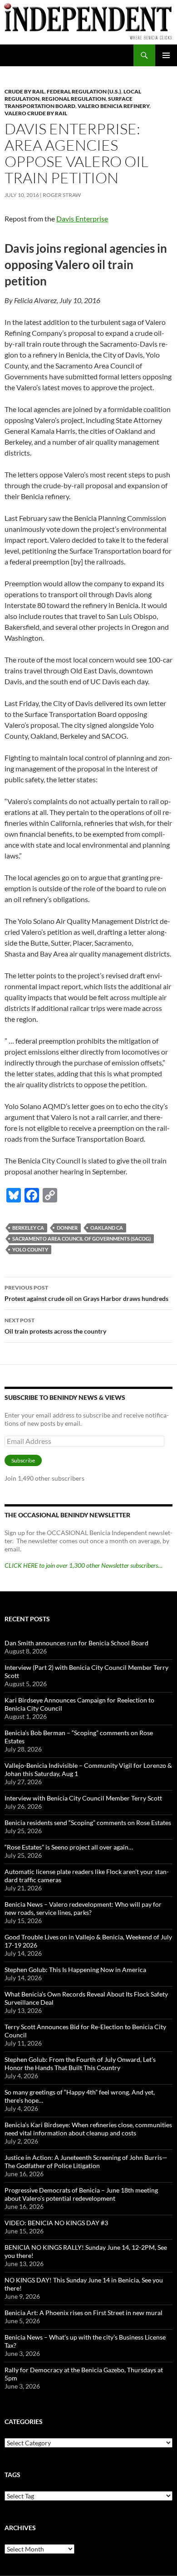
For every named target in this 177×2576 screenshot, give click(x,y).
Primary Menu (166, 55)
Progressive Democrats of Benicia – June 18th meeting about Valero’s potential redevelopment (81, 2194)
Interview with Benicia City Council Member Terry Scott (83, 1798)
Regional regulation (74, 99)
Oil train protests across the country (55, 1326)
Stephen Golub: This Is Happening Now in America (75, 1970)
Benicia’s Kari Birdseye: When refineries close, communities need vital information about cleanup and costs (88, 2129)
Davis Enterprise (82, 218)
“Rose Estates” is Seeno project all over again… (69, 1847)
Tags (12, 2475)
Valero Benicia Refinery (113, 106)
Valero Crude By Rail (36, 113)
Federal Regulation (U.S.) (84, 91)
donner (67, 1228)
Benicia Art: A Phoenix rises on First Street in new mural (84, 2313)
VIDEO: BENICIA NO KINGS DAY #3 (56, 2223)
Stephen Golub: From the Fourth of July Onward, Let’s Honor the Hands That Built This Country (80, 2063)
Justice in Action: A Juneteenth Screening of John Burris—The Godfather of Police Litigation (86, 2161)
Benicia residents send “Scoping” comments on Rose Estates (88, 1823)
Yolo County (30, 1249)
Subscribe (23, 1460)
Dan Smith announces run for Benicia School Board (76, 1643)
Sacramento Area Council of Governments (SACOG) (81, 1239)
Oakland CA (107, 1228)
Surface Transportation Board (69, 102)
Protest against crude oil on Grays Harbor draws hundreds (86, 1293)
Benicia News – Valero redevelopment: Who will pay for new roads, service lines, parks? (83, 1908)
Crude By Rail (25, 91)
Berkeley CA (28, 1228)
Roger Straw (62, 195)
